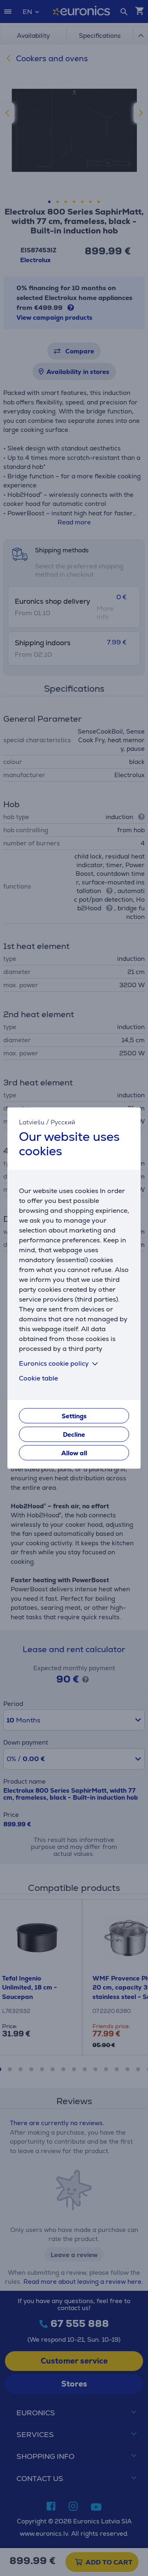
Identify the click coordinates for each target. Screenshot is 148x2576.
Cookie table (38, 1379)
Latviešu (32, 1122)
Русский (63, 1122)
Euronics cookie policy (54, 1364)
